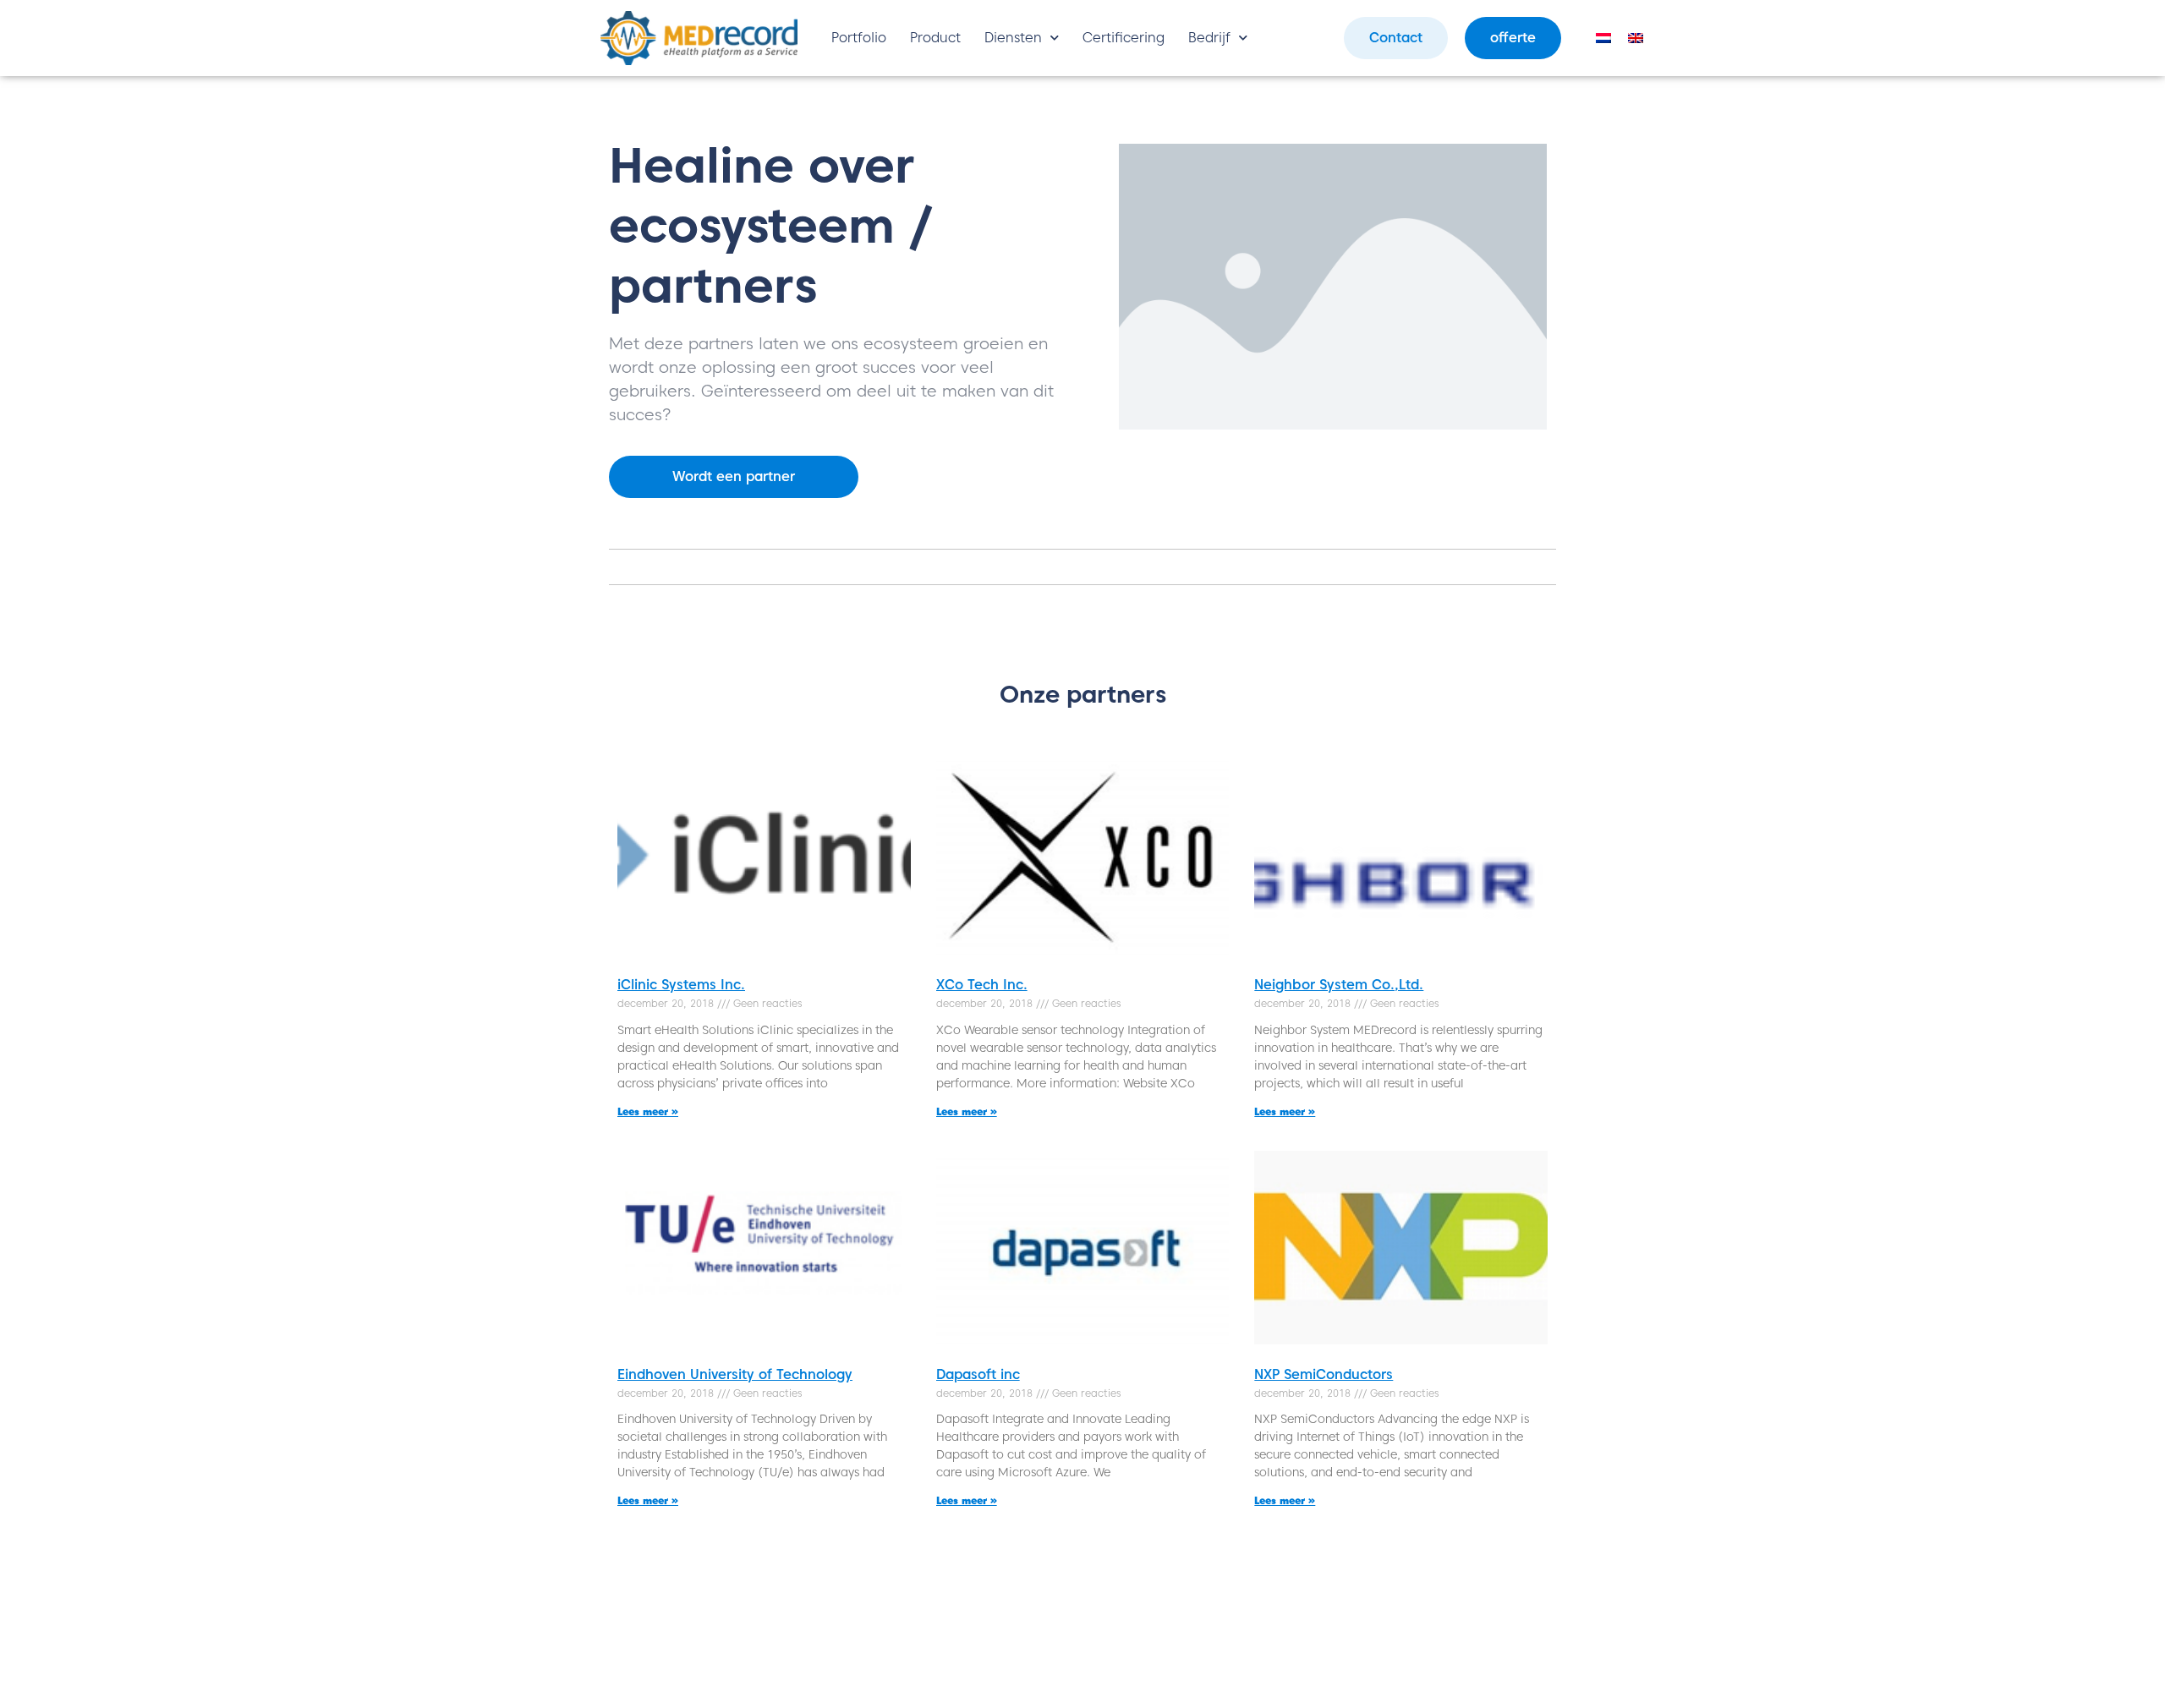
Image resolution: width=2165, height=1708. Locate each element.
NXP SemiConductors (1324, 1374)
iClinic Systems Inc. (681, 985)
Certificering (1124, 38)
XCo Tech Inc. (982, 985)
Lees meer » (648, 1111)
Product (935, 38)
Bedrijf (1209, 38)
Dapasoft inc (978, 1374)
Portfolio (859, 38)
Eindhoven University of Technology (735, 1374)
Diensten (1013, 38)
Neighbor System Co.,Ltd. (1339, 985)
